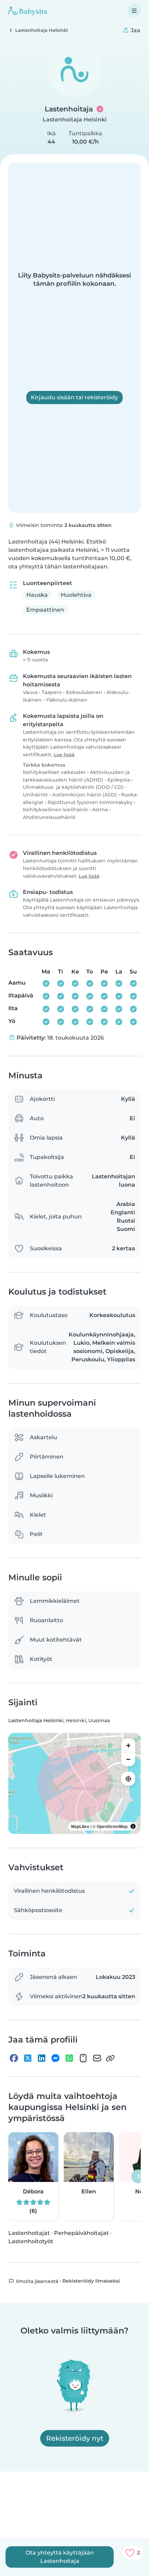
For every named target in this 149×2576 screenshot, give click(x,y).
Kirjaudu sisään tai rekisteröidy (74, 397)
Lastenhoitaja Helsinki (75, 120)
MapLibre (80, 1826)
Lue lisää (64, 755)
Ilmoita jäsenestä (36, 2281)
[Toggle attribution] (133, 1826)
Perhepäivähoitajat (81, 2233)
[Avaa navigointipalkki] (134, 11)
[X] (28, 2058)
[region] (74, 1783)
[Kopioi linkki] (110, 2058)
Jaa (135, 30)
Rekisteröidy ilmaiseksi (91, 2281)
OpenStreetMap (112, 1826)
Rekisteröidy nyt (75, 2438)
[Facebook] (14, 2058)
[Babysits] (28, 11)
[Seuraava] (138, 2176)
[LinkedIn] (42, 2058)
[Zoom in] (128, 1745)
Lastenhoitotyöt (31, 2241)
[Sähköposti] (97, 2058)
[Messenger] (55, 2058)
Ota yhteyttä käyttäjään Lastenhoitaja (60, 2557)
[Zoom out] (128, 1759)
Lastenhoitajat (29, 2233)
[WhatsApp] (69, 2058)
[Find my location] (128, 1779)
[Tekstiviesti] (83, 2058)
